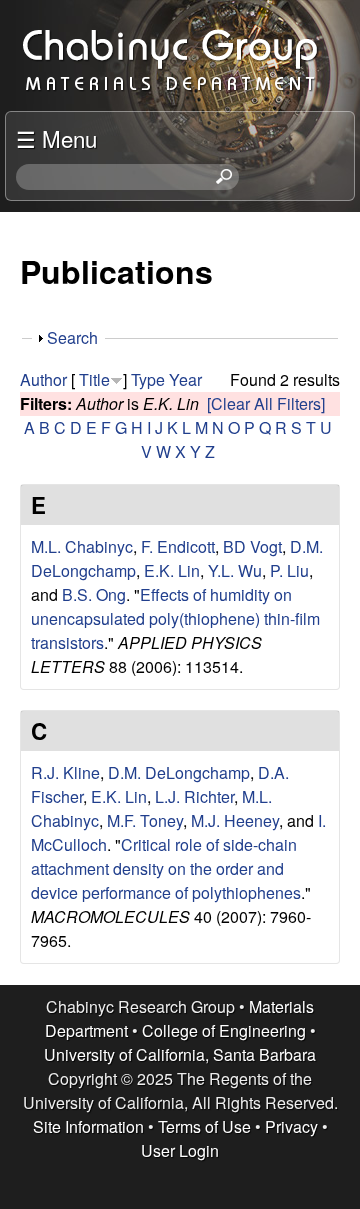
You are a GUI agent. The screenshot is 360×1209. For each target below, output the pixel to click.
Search (72, 337)
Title (94, 379)
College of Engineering (224, 1030)
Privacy (291, 1126)
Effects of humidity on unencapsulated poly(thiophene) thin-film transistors (175, 618)
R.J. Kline (65, 772)
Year (185, 379)
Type (148, 379)
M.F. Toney (145, 820)
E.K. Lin (172, 570)
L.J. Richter (194, 796)
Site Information (88, 1126)
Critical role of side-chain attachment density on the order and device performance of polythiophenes (166, 868)
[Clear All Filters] (266, 403)
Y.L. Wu (235, 570)
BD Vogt (252, 546)
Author (43, 379)
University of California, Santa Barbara (180, 1054)
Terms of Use (204, 1126)
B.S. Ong (94, 594)
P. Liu (289, 570)
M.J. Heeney (235, 820)
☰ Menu (56, 138)
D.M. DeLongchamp (179, 772)
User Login (180, 1150)
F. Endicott (178, 546)
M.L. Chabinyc (82, 546)
